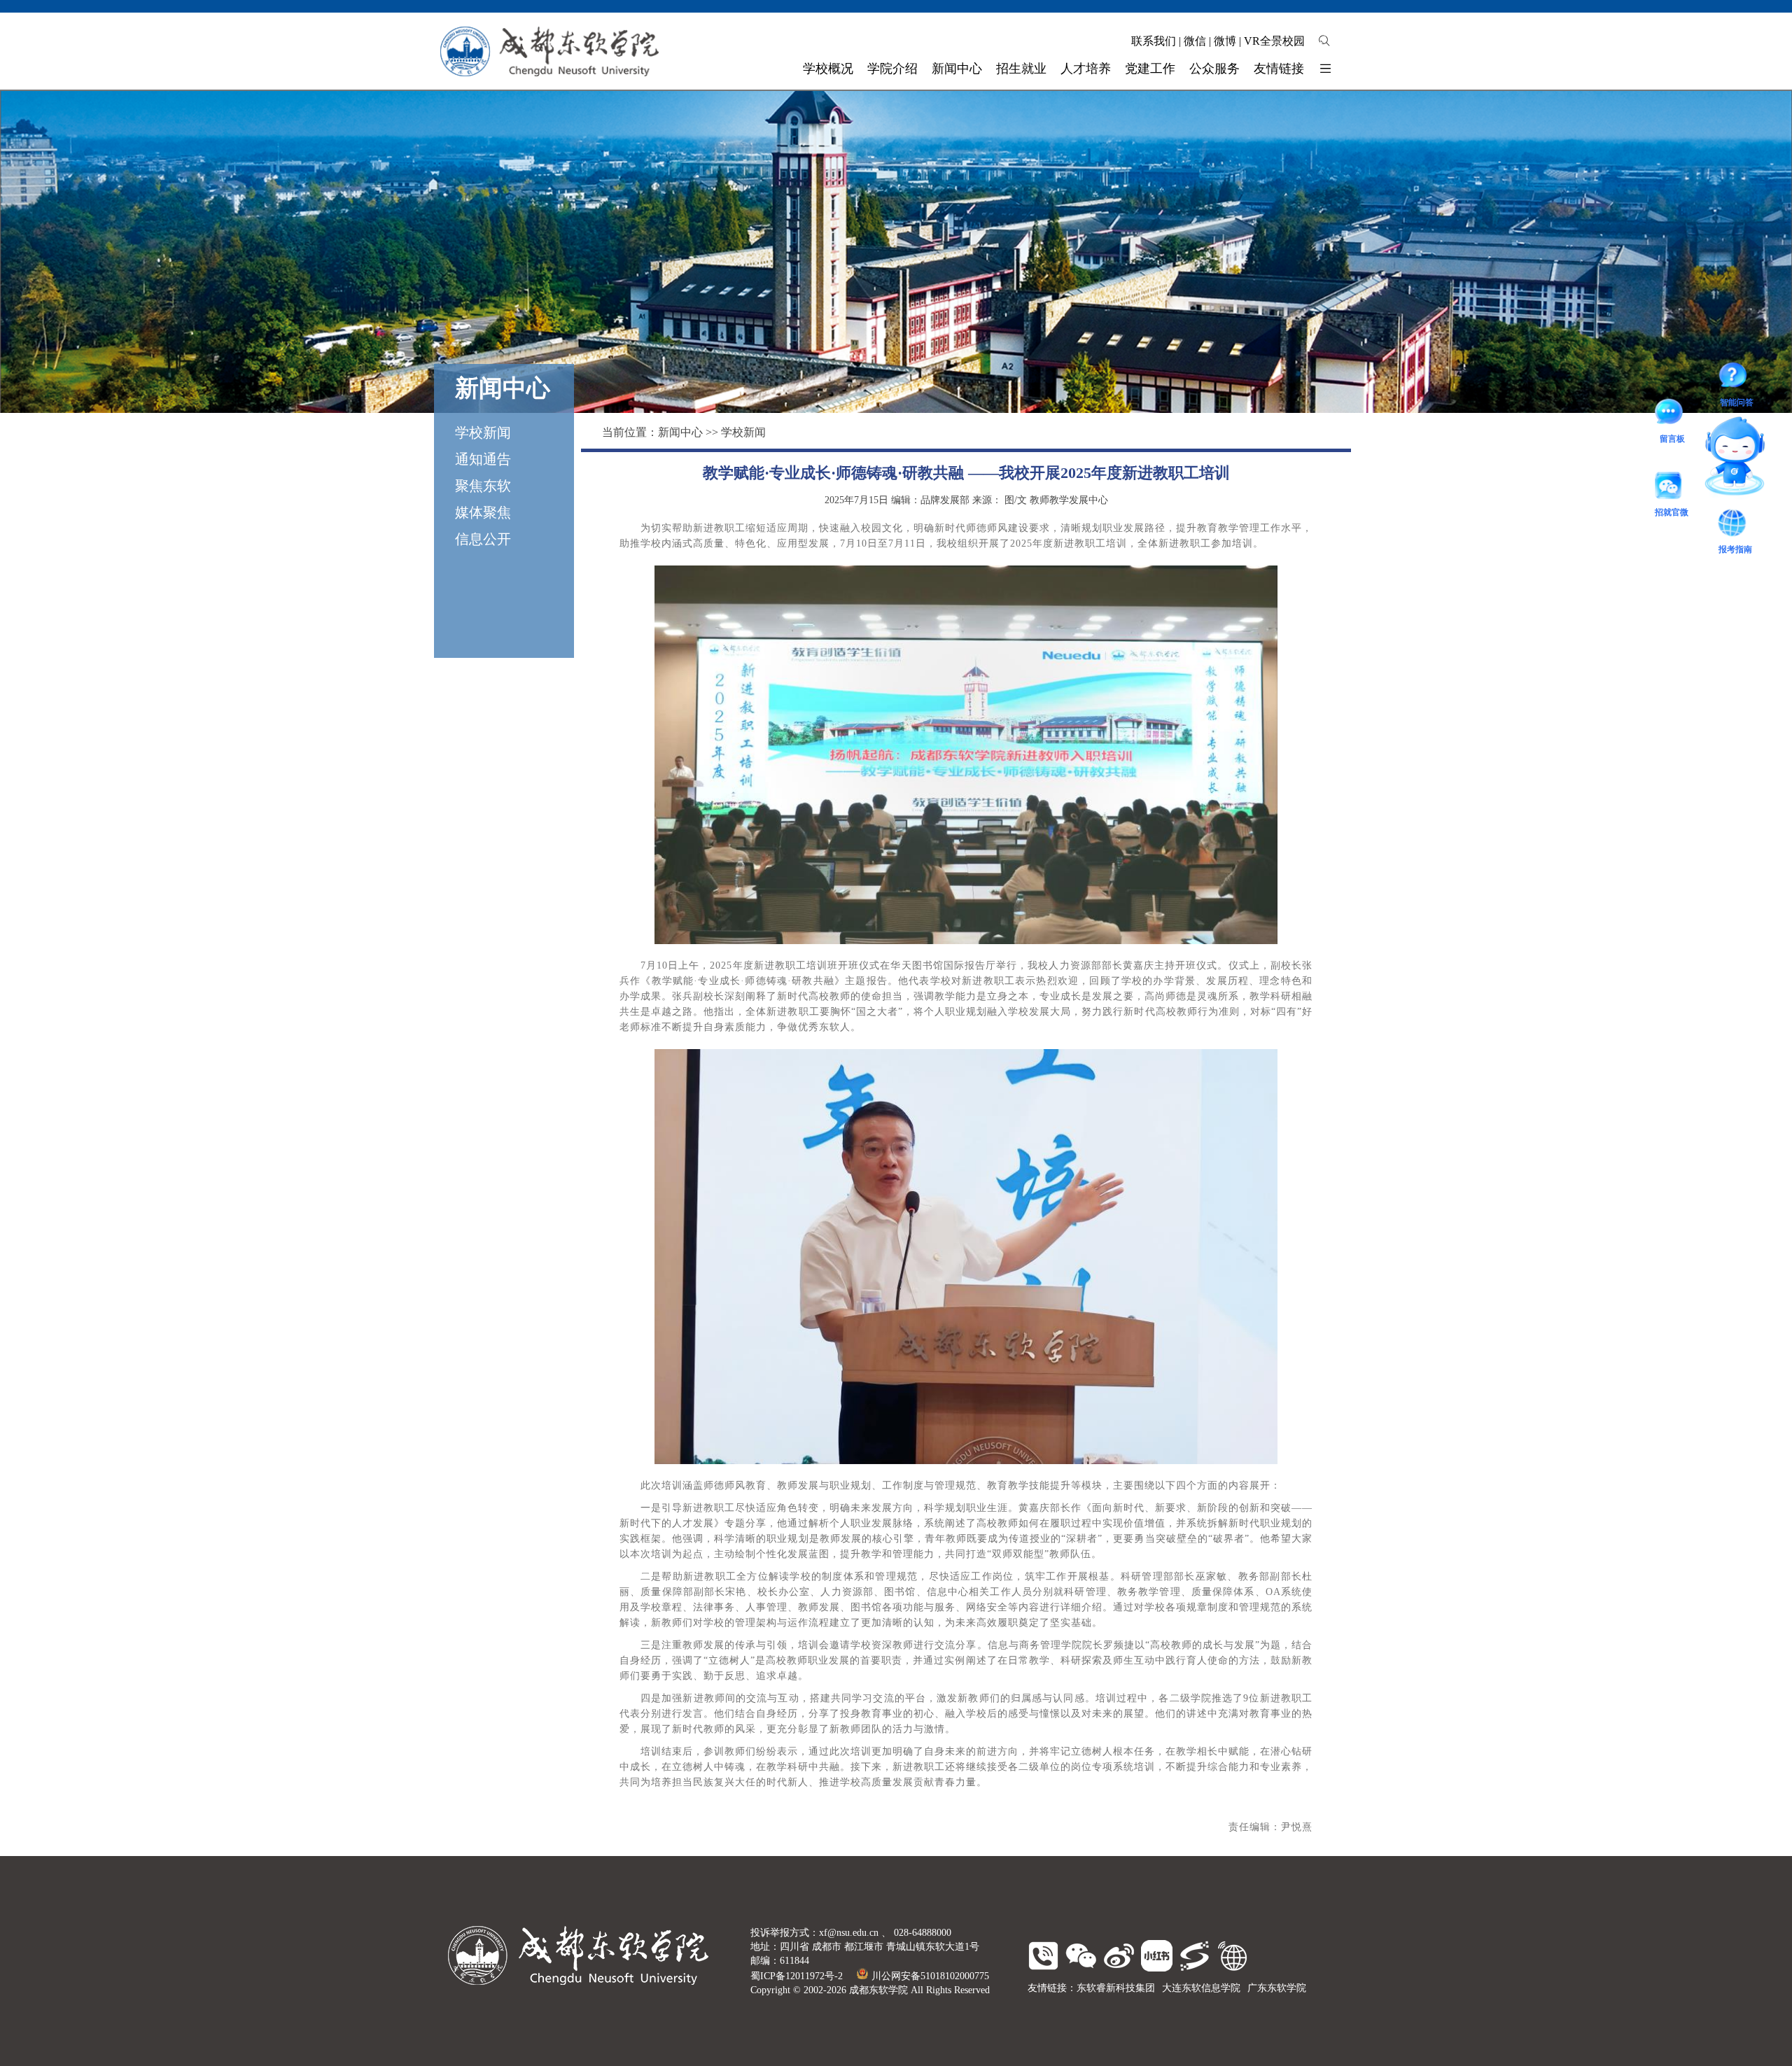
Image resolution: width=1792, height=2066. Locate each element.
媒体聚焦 (483, 512)
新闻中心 (680, 432)
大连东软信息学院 (1201, 1988)
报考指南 (1746, 468)
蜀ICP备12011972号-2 (797, 1976)
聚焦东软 (483, 486)
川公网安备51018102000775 (930, 1976)
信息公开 (483, 539)
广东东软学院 (1277, 1988)
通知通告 (483, 459)
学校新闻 (483, 433)
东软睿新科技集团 (1116, 1988)
